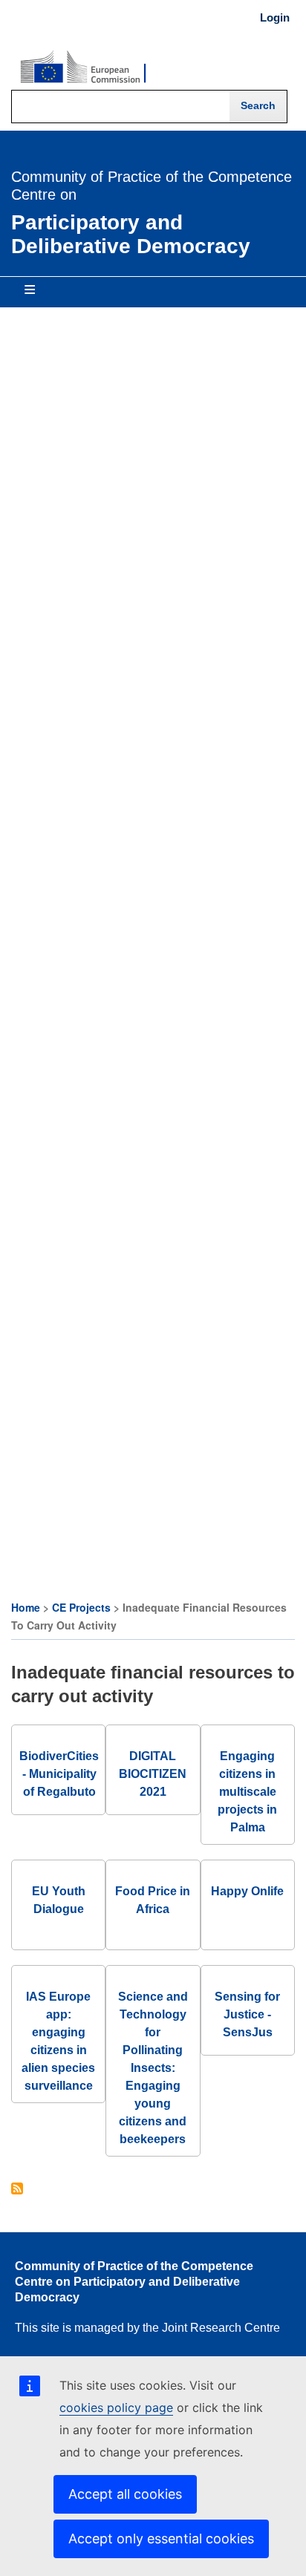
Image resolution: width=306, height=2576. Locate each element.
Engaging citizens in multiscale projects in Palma (247, 1792)
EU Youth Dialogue (59, 1900)
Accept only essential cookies (161, 2539)
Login (275, 18)
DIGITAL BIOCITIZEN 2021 (153, 1774)
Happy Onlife (247, 1891)
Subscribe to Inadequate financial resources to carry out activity (17, 2190)
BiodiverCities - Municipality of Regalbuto (59, 1774)
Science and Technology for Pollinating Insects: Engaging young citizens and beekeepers (153, 2068)
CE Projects (81, 1607)
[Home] (83, 68)
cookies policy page (116, 2407)
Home (26, 1607)
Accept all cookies (125, 2494)
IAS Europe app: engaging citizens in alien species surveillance (58, 2041)
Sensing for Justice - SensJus (247, 2014)
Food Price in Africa (153, 1900)
